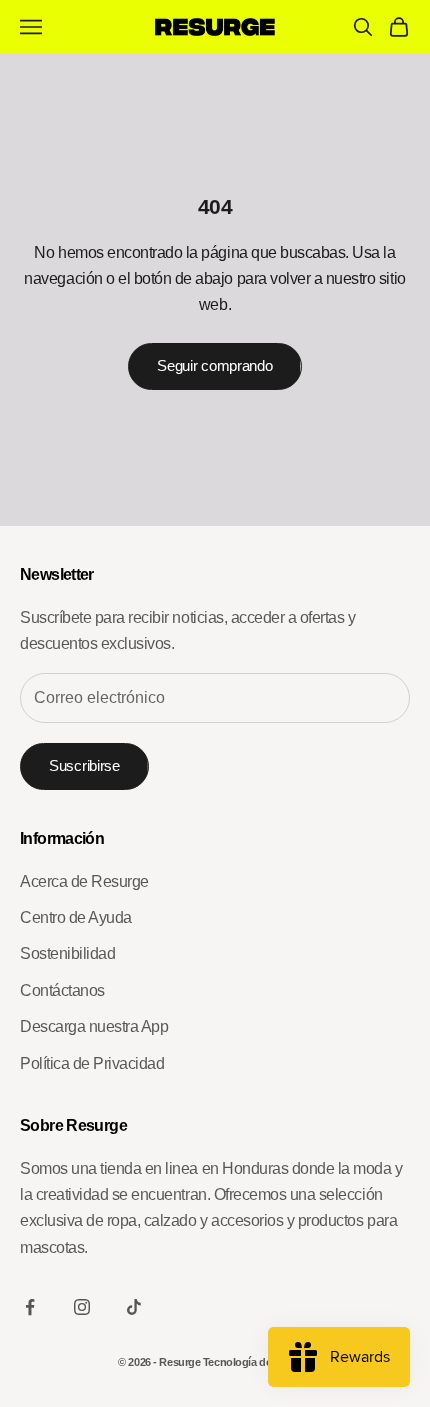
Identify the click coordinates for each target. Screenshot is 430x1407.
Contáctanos (62, 990)
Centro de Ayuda (76, 917)
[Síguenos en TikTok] (134, 1307)
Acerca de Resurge (84, 881)
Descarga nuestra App (94, 1026)
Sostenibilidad (67, 953)
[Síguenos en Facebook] (30, 1307)
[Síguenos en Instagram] (82, 1307)
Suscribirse (84, 765)
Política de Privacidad (92, 1063)
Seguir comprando (214, 365)
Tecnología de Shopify (257, 1362)
